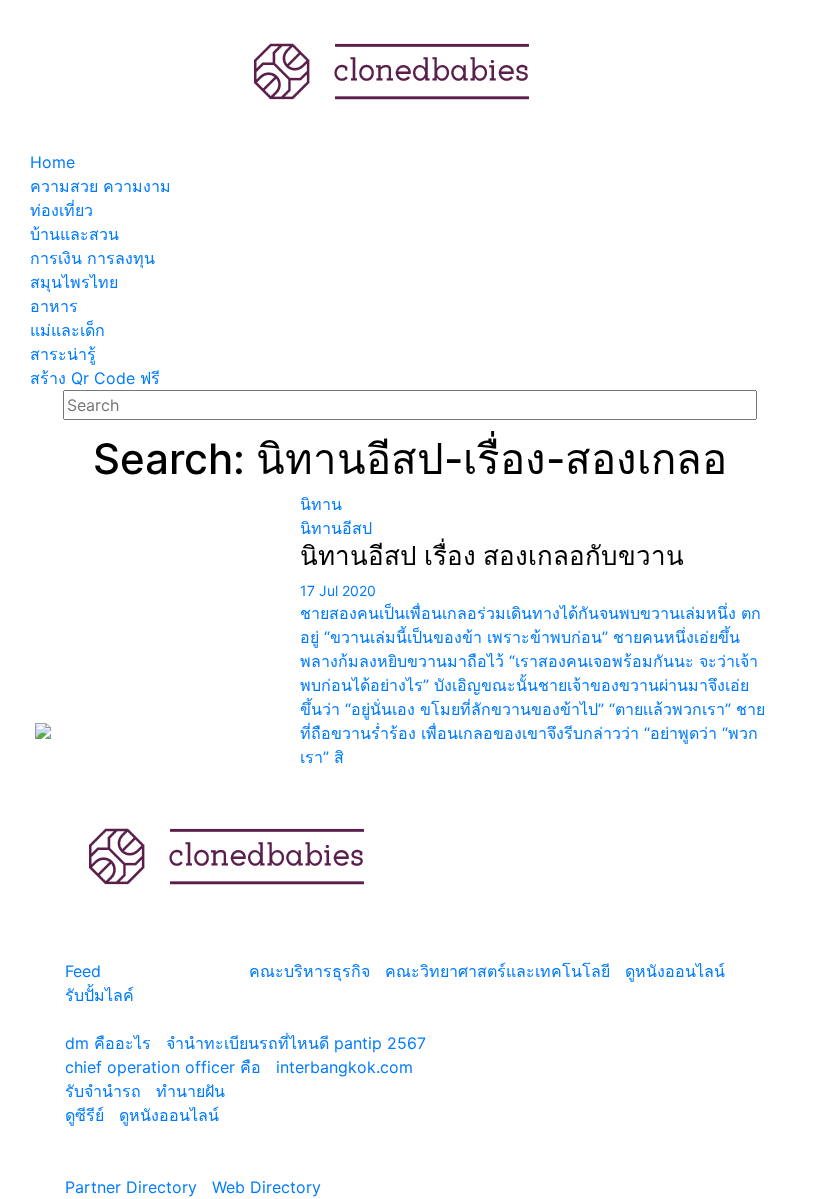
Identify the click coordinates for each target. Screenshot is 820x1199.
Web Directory (266, 1187)
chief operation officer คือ (163, 1067)
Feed (83, 971)
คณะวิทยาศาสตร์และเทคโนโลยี (497, 971)
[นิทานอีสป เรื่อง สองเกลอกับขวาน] (160, 616)
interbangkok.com (344, 1067)
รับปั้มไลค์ (99, 995)
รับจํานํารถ (103, 1091)
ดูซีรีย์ (84, 1115)
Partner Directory (131, 1187)
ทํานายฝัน (190, 1091)
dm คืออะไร (108, 1043)
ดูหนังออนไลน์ (675, 971)
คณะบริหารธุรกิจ (309, 971)
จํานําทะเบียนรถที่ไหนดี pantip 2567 (296, 1043)
